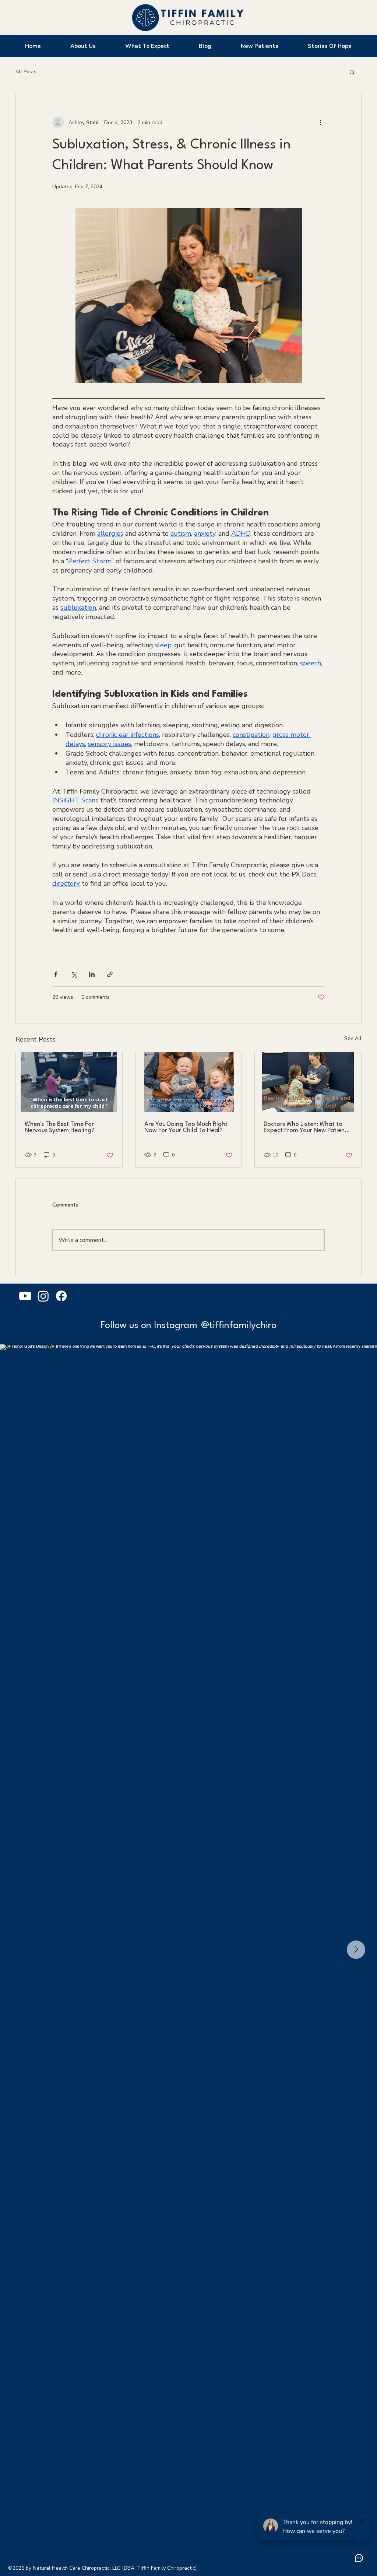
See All (353, 1038)
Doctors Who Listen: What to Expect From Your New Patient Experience (305, 1127)
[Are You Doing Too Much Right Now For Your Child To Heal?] (189, 1082)
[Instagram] (43, 1296)
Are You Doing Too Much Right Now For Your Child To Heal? (186, 1127)
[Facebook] (61, 1296)
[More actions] (320, 122)
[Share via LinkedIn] (92, 974)
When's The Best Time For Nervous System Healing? (60, 1127)
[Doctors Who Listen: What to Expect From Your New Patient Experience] (308, 1082)
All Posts (26, 72)
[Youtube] (25, 1296)
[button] (352, 72)
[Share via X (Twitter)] (74, 974)
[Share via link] (110, 974)
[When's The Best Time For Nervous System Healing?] (69, 1082)
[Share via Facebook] (56, 974)
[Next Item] (356, 1950)
